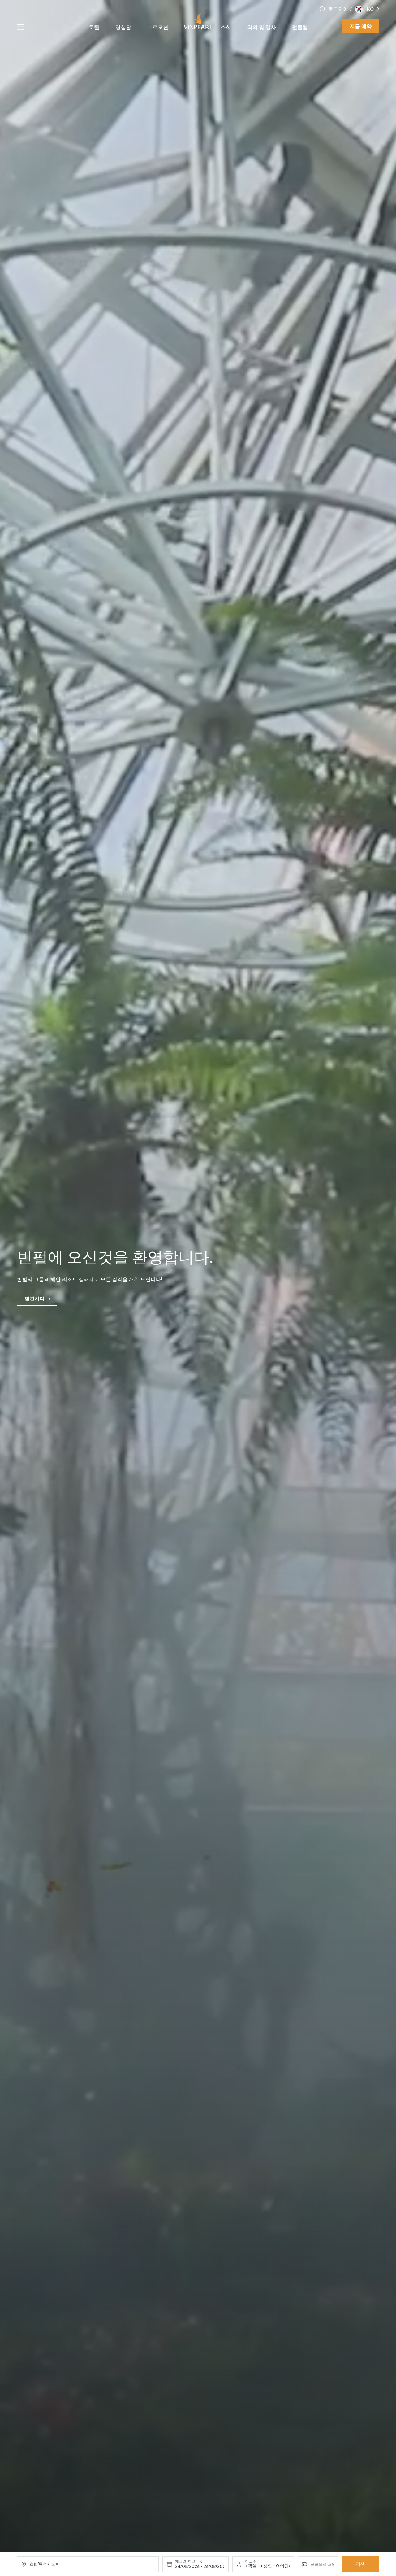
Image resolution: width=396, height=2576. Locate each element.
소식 (226, 27)
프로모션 (158, 27)
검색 (360, 2564)
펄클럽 (300, 27)
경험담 (123, 27)
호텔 (94, 27)
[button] (345, 9)
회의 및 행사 (262, 27)
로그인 (336, 9)
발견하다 (35, 1299)
